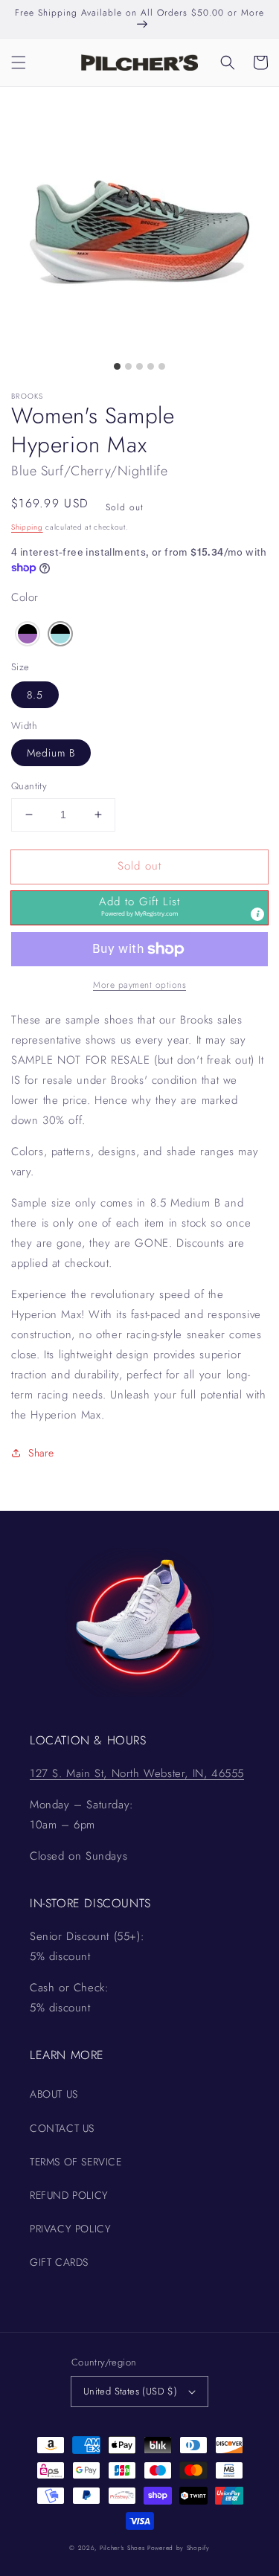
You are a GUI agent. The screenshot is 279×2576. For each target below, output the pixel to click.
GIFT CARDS (59, 2262)
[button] (19, 62)
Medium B (51, 753)
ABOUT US (54, 2094)
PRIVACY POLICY (70, 2229)
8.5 (35, 695)
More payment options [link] (139, 985)
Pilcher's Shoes (124, 2548)
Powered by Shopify (179, 2548)
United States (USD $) (130, 2391)
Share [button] (41, 1453)
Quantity (29, 786)
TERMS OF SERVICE (76, 2162)
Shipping (27, 527)
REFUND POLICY (69, 2195)
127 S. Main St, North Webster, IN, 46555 (137, 1773)
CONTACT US (62, 2128)
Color (25, 597)
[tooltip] (257, 914)
